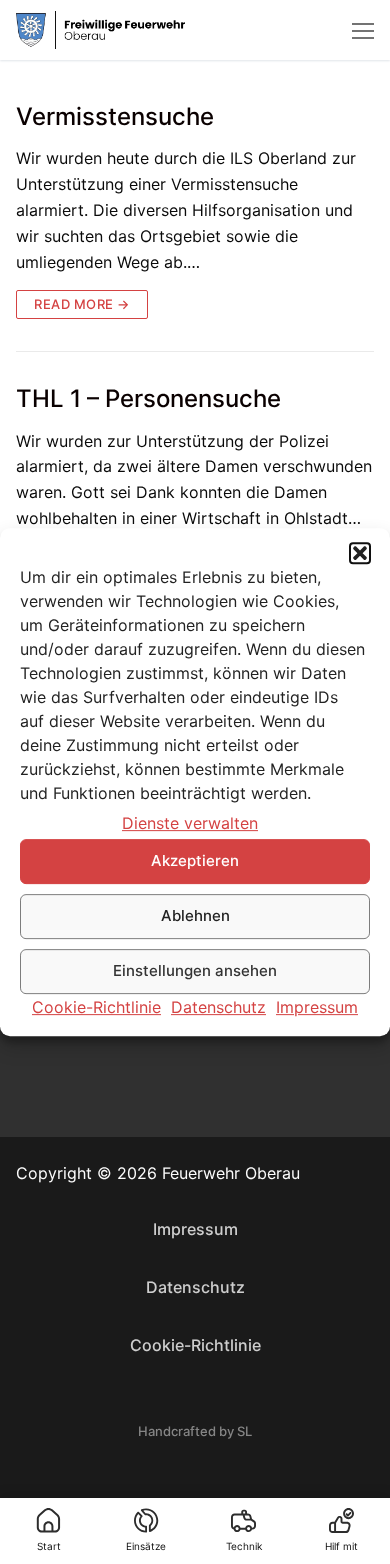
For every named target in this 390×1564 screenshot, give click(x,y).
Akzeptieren (195, 861)
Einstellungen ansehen (195, 971)
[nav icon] (363, 30)
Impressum (317, 1007)
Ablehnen (195, 916)
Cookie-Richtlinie (96, 1007)
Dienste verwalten (190, 823)
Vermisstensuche (115, 116)
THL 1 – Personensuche (148, 398)
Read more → (82, 304)
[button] (360, 553)
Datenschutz (218, 1007)
